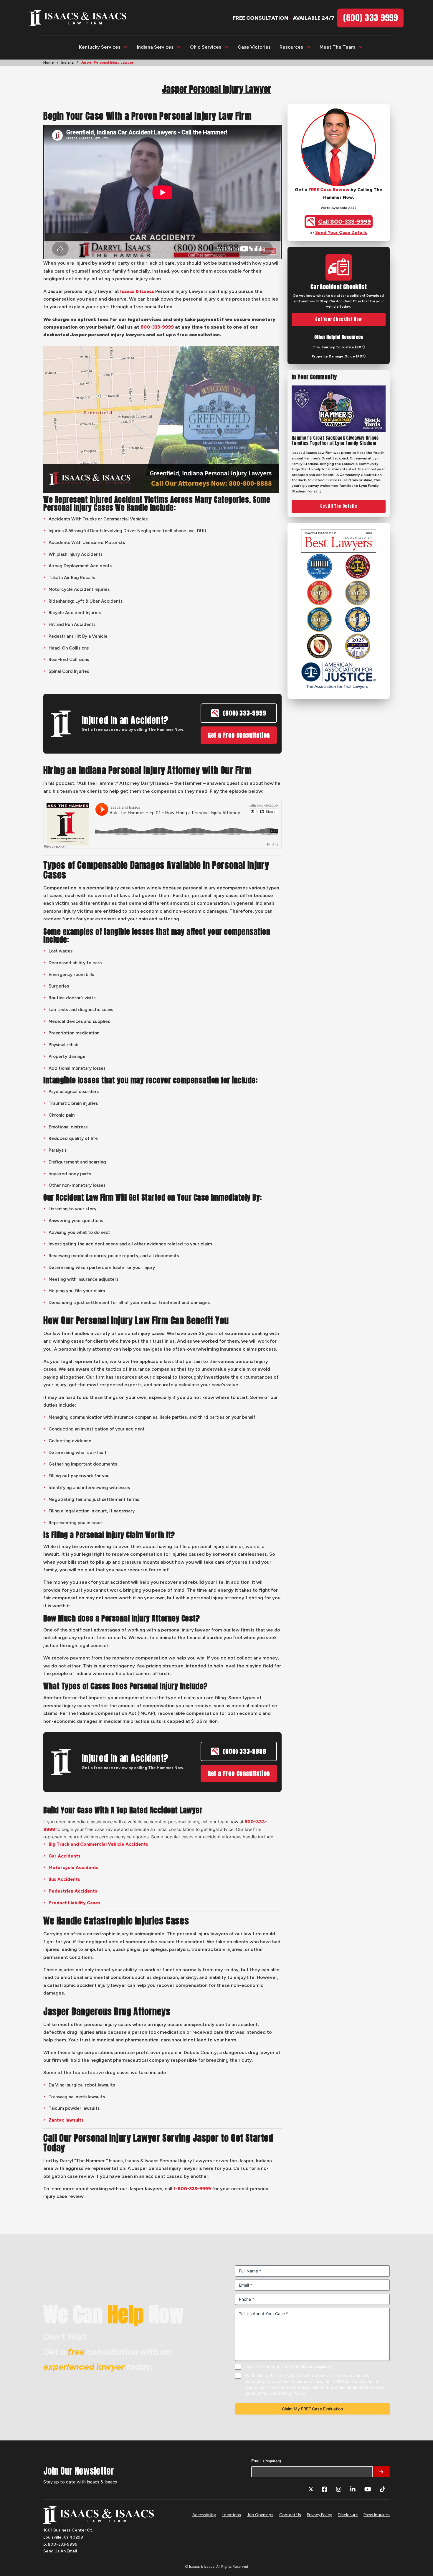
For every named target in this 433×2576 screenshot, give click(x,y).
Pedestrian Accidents (73, 1891)
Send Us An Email (60, 2551)
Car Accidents (65, 1856)
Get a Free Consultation (239, 735)
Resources (291, 47)
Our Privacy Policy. (288, 2393)
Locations (231, 2515)
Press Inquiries (377, 2515)
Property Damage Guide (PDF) (339, 356)
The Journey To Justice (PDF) (339, 347)
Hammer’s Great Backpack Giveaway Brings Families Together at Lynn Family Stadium (335, 441)
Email (266, 2461)
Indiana (67, 62)
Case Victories (254, 47)
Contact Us (290, 2515)
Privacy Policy (319, 2515)
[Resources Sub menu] (308, 47)
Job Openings (260, 2515)
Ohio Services (206, 47)
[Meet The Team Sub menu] (361, 47)
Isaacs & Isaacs (137, 291)
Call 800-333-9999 (344, 222)
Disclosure (348, 2515)
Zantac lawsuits (66, 2120)
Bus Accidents (64, 1879)
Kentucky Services (100, 47)
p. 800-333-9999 (60, 2544)
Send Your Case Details (341, 233)
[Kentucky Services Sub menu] (126, 47)
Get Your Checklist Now (338, 319)
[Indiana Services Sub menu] (179, 47)
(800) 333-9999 (244, 713)
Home (49, 62)
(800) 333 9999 (370, 18)
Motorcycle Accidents (73, 1868)
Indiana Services (155, 47)
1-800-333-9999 (192, 2189)
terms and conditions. (292, 2367)
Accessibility (204, 2515)
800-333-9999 (157, 327)
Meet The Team (337, 47)
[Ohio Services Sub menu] (227, 47)
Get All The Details (339, 506)
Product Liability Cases (75, 1903)
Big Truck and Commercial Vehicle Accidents (98, 1844)
